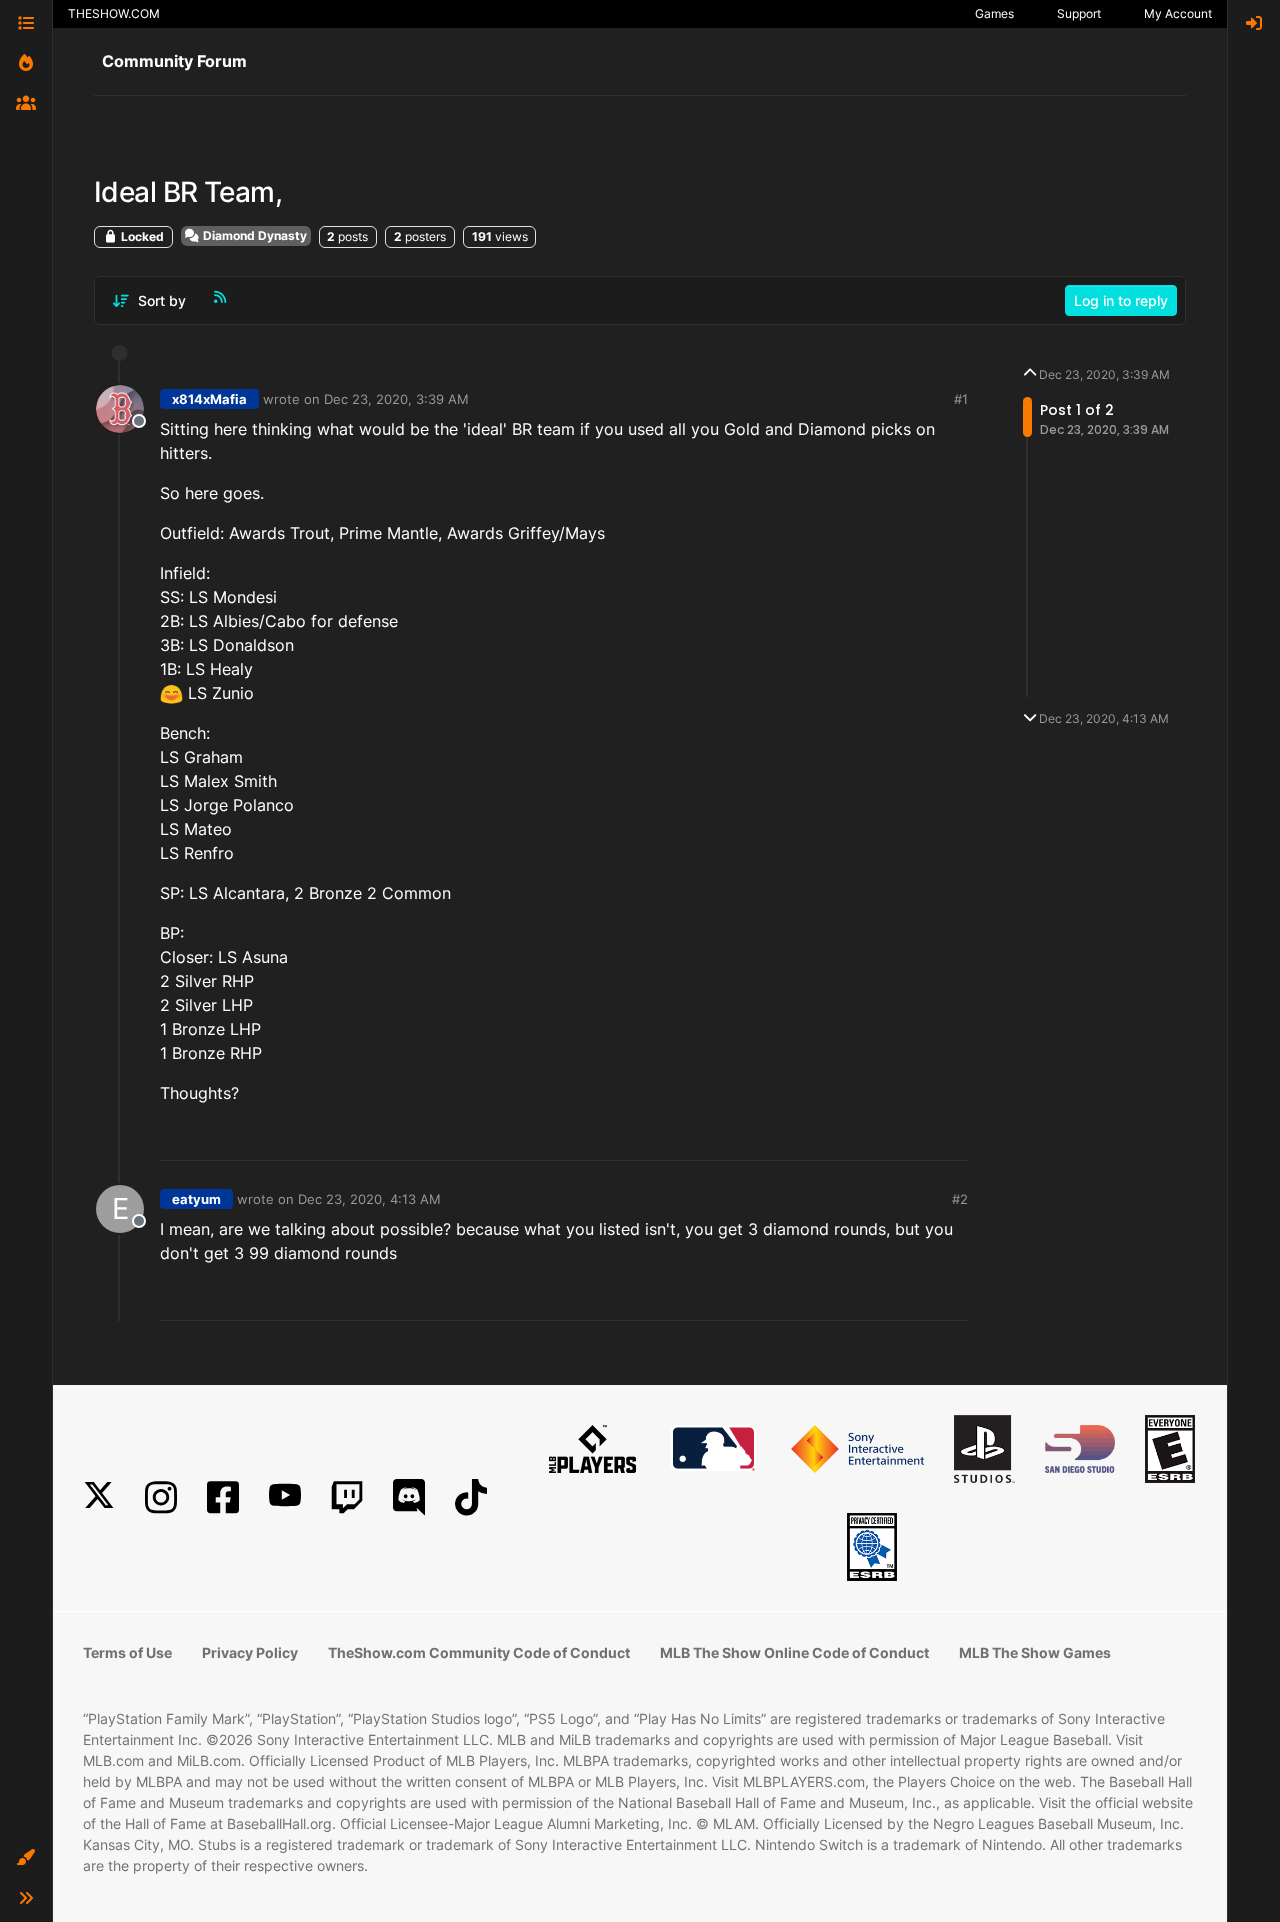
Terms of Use (127, 1652)
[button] (26, 1858)
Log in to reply (1121, 300)
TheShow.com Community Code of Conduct (479, 1652)
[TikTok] (471, 1497)
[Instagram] (161, 1497)
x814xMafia (209, 399)
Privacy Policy (250, 1652)
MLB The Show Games (1035, 1652)
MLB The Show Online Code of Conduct (794, 1652)
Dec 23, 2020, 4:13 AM (369, 1199)
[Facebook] (223, 1497)
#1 (961, 399)
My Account (1178, 13)
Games (994, 13)
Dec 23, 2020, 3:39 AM (396, 399)
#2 (960, 1199)
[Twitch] (347, 1497)
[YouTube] (285, 1497)
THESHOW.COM (114, 13)
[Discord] (409, 1497)
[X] (99, 1497)
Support (1079, 13)
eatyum (196, 1199)
